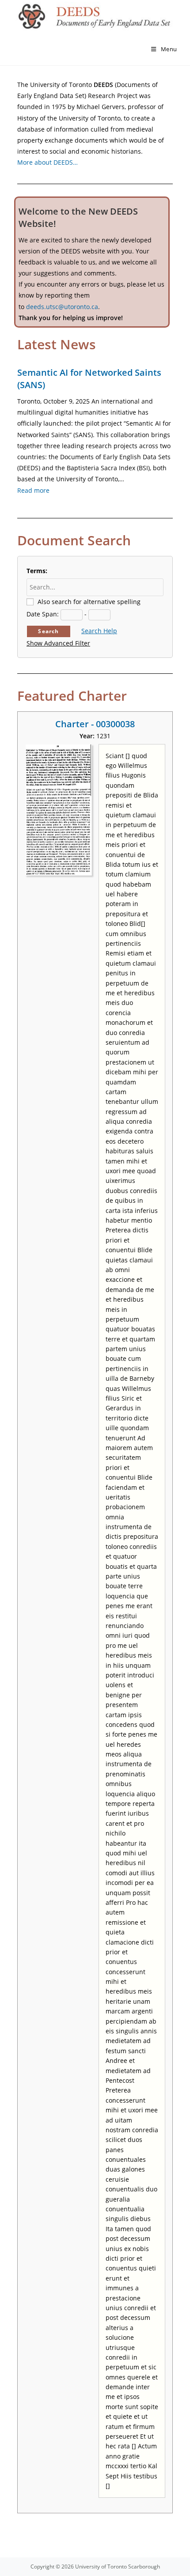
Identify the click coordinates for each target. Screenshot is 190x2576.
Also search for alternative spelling (89, 602)
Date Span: (43, 614)
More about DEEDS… (47, 162)
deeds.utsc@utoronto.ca (62, 307)
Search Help (99, 631)
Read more (33, 490)
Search (48, 631)
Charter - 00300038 (95, 724)
